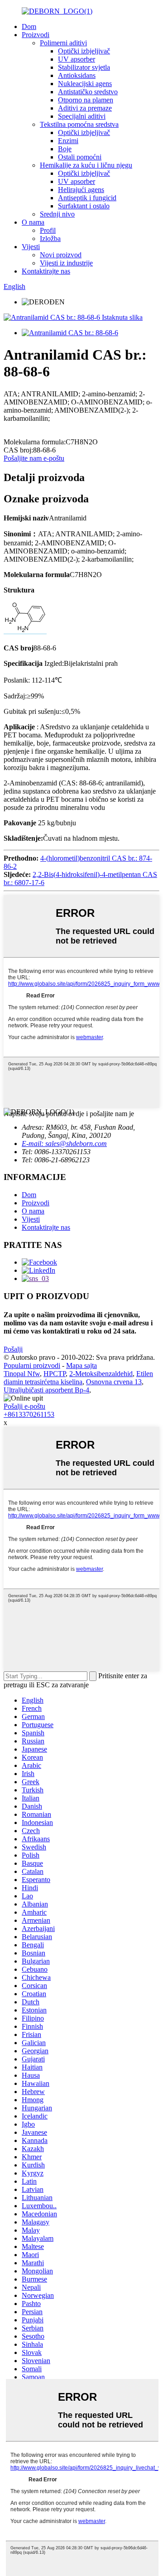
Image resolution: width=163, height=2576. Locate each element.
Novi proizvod (61, 255)
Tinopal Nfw (22, 1374)
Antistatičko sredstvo (88, 92)
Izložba (50, 238)
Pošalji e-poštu (24, 1406)
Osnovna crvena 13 (114, 1382)
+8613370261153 (29, 1414)
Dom (29, 26)
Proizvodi (36, 35)
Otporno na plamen (86, 100)
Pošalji (13, 1349)
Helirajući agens (81, 190)
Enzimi (68, 141)
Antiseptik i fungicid (87, 198)
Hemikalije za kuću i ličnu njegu (86, 165)
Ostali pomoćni (80, 157)
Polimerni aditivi (63, 43)
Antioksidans (77, 75)
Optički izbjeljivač (84, 51)
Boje (65, 149)
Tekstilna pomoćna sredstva (79, 124)
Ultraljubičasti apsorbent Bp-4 (46, 1390)
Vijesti (31, 247)
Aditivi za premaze (85, 108)
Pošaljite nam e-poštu (34, 458)
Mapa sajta (81, 1365)
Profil (48, 230)
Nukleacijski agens (85, 84)
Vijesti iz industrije (66, 263)
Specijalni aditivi (82, 116)
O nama (33, 222)
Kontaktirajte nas (46, 271)
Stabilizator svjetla (84, 67)
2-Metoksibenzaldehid (101, 1374)
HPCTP (55, 1374)
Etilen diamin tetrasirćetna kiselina (78, 1378)
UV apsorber (77, 59)
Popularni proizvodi (32, 1365)
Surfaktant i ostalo (84, 206)
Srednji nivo (57, 214)
